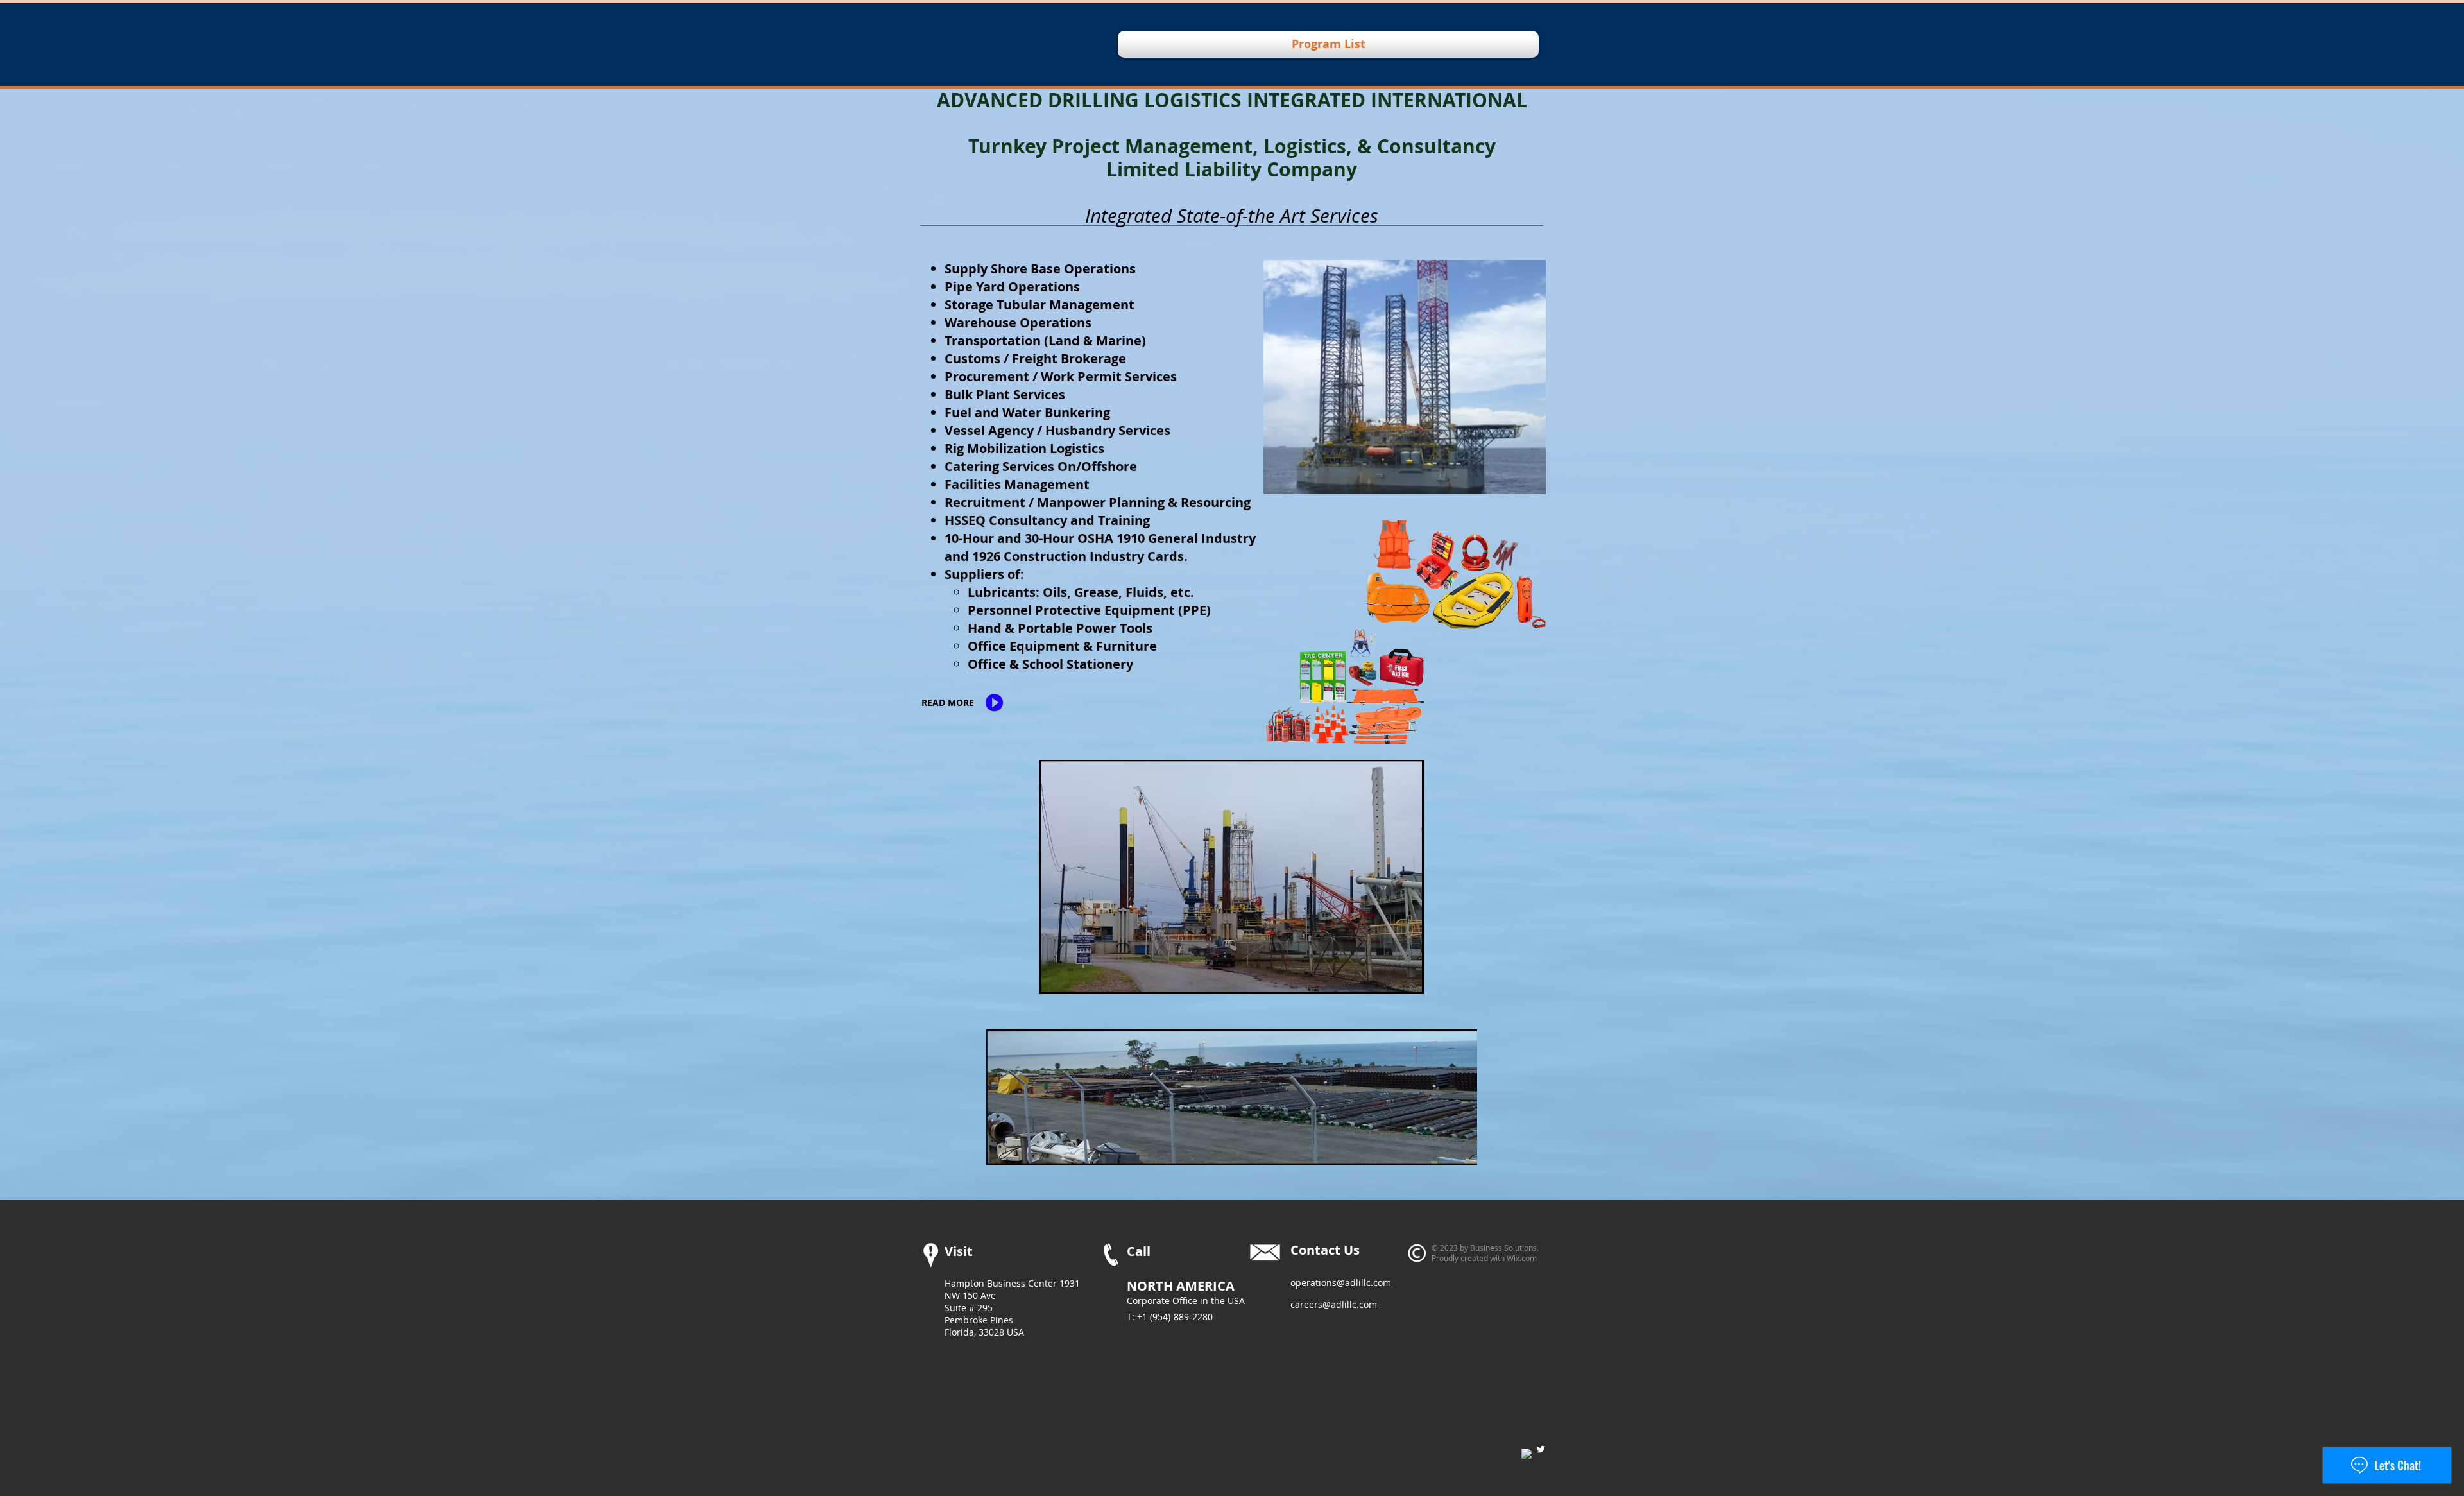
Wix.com (1522, 1258)
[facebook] (1527, 1454)
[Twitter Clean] (1541, 1449)
